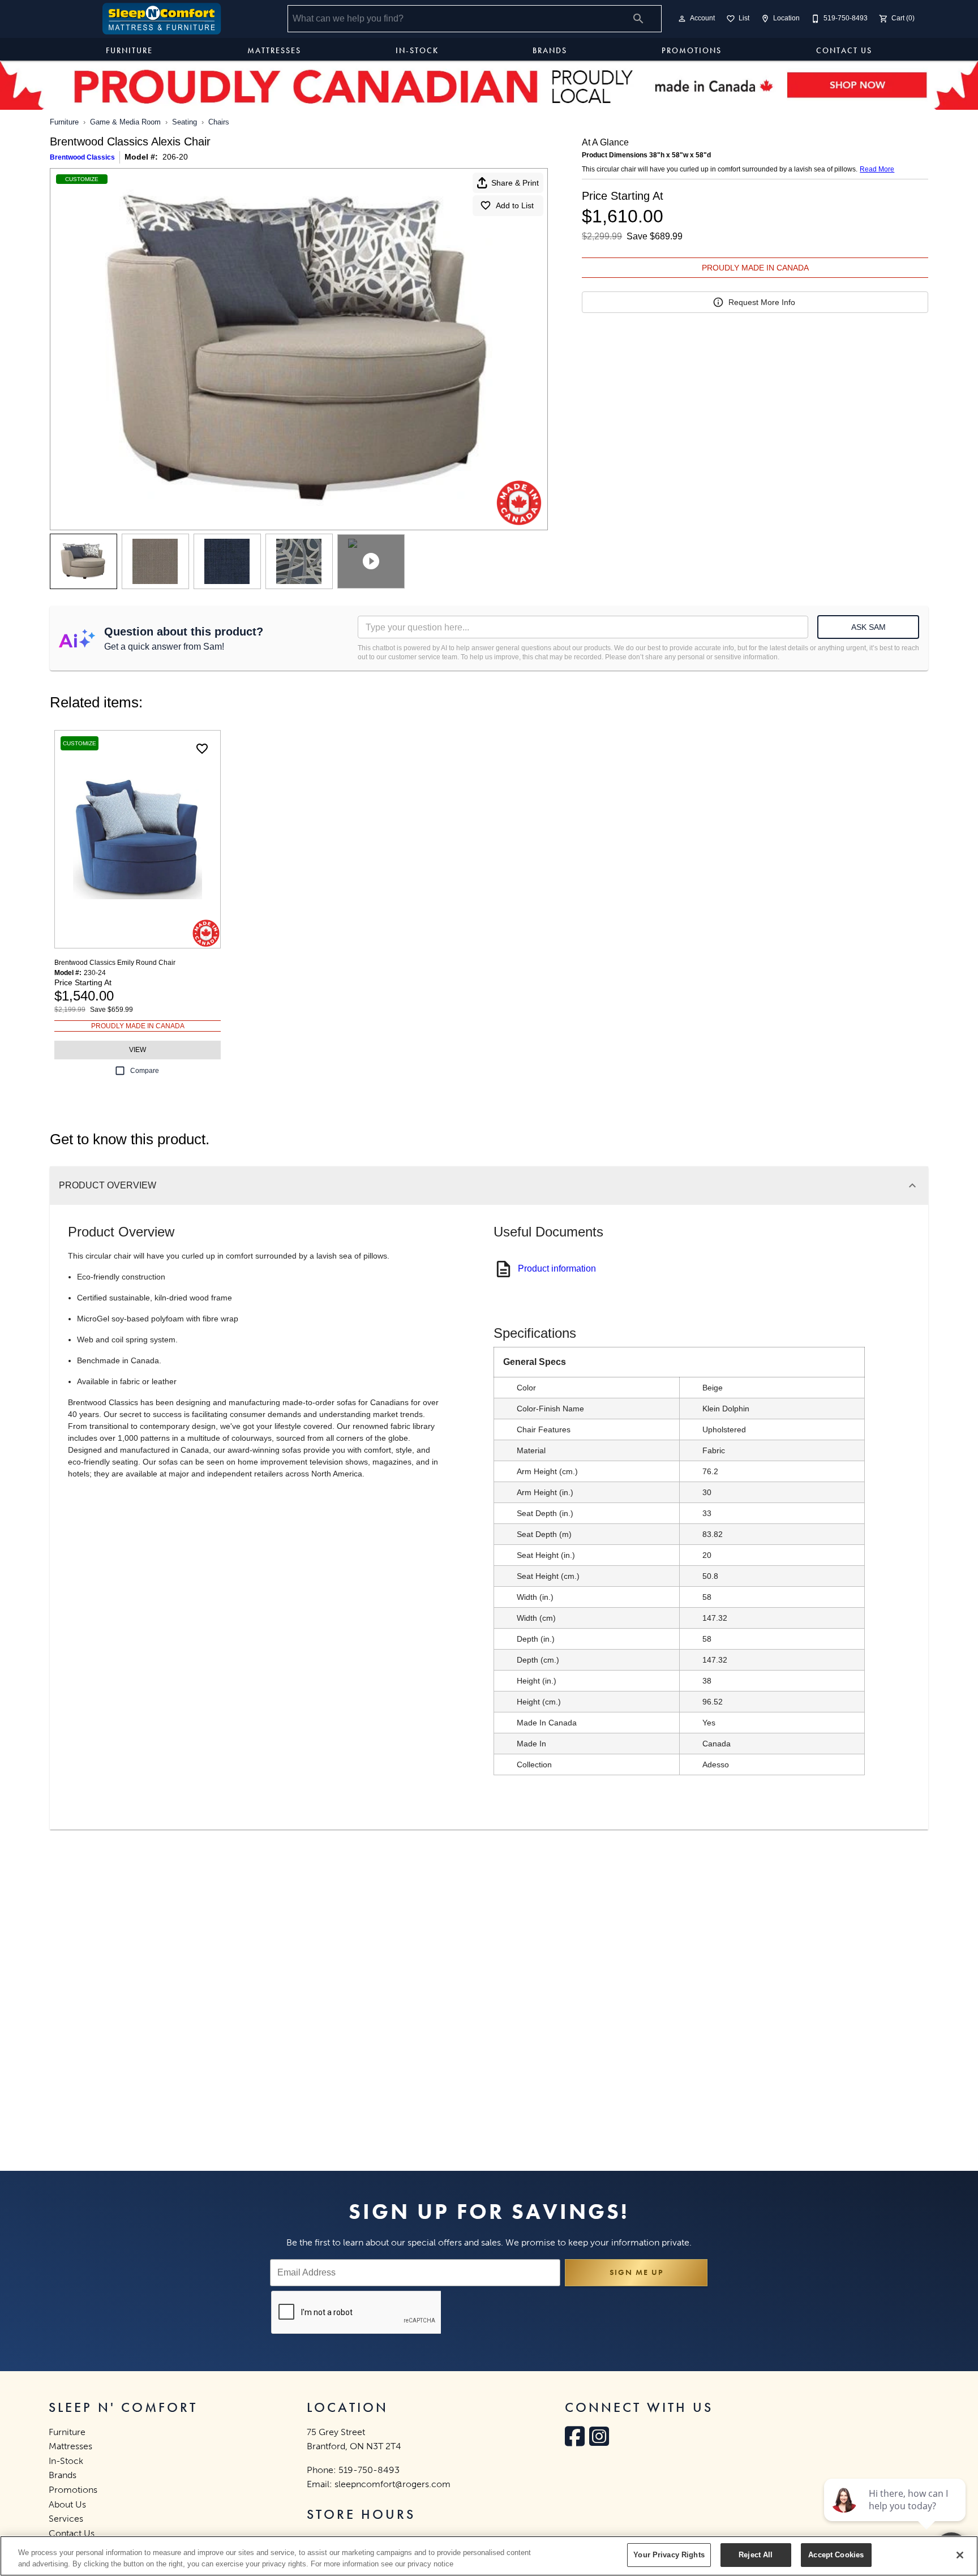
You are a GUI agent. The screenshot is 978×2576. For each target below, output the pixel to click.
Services (66, 2519)
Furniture (129, 50)
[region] (489, 2556)
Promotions (692, 50)
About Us (67, 2504)
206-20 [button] (175, 157)
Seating (185, 122)
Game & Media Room (125, 122)
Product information (557, 1268)
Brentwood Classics (82, 157)
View (138, 1050)
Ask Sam (868, 627)
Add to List (515, 205)
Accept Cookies (836, 2555)
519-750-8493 (369, 2470)
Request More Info (762, 302)
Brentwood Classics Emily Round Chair (115, 963)
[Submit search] (638, 19)
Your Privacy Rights (669, 2555)
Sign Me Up (636, 2272)
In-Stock (417, 50)
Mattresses (274, 50)
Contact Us (844, 50)
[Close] (960, 2555)
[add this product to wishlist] (202, 749)
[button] (682, 19)
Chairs (219, 122)
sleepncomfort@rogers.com (393, 2484)
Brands (550, 50)
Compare (145, 1071)
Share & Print (515, 183)
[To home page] (162, 19)
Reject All (756, 2555)
